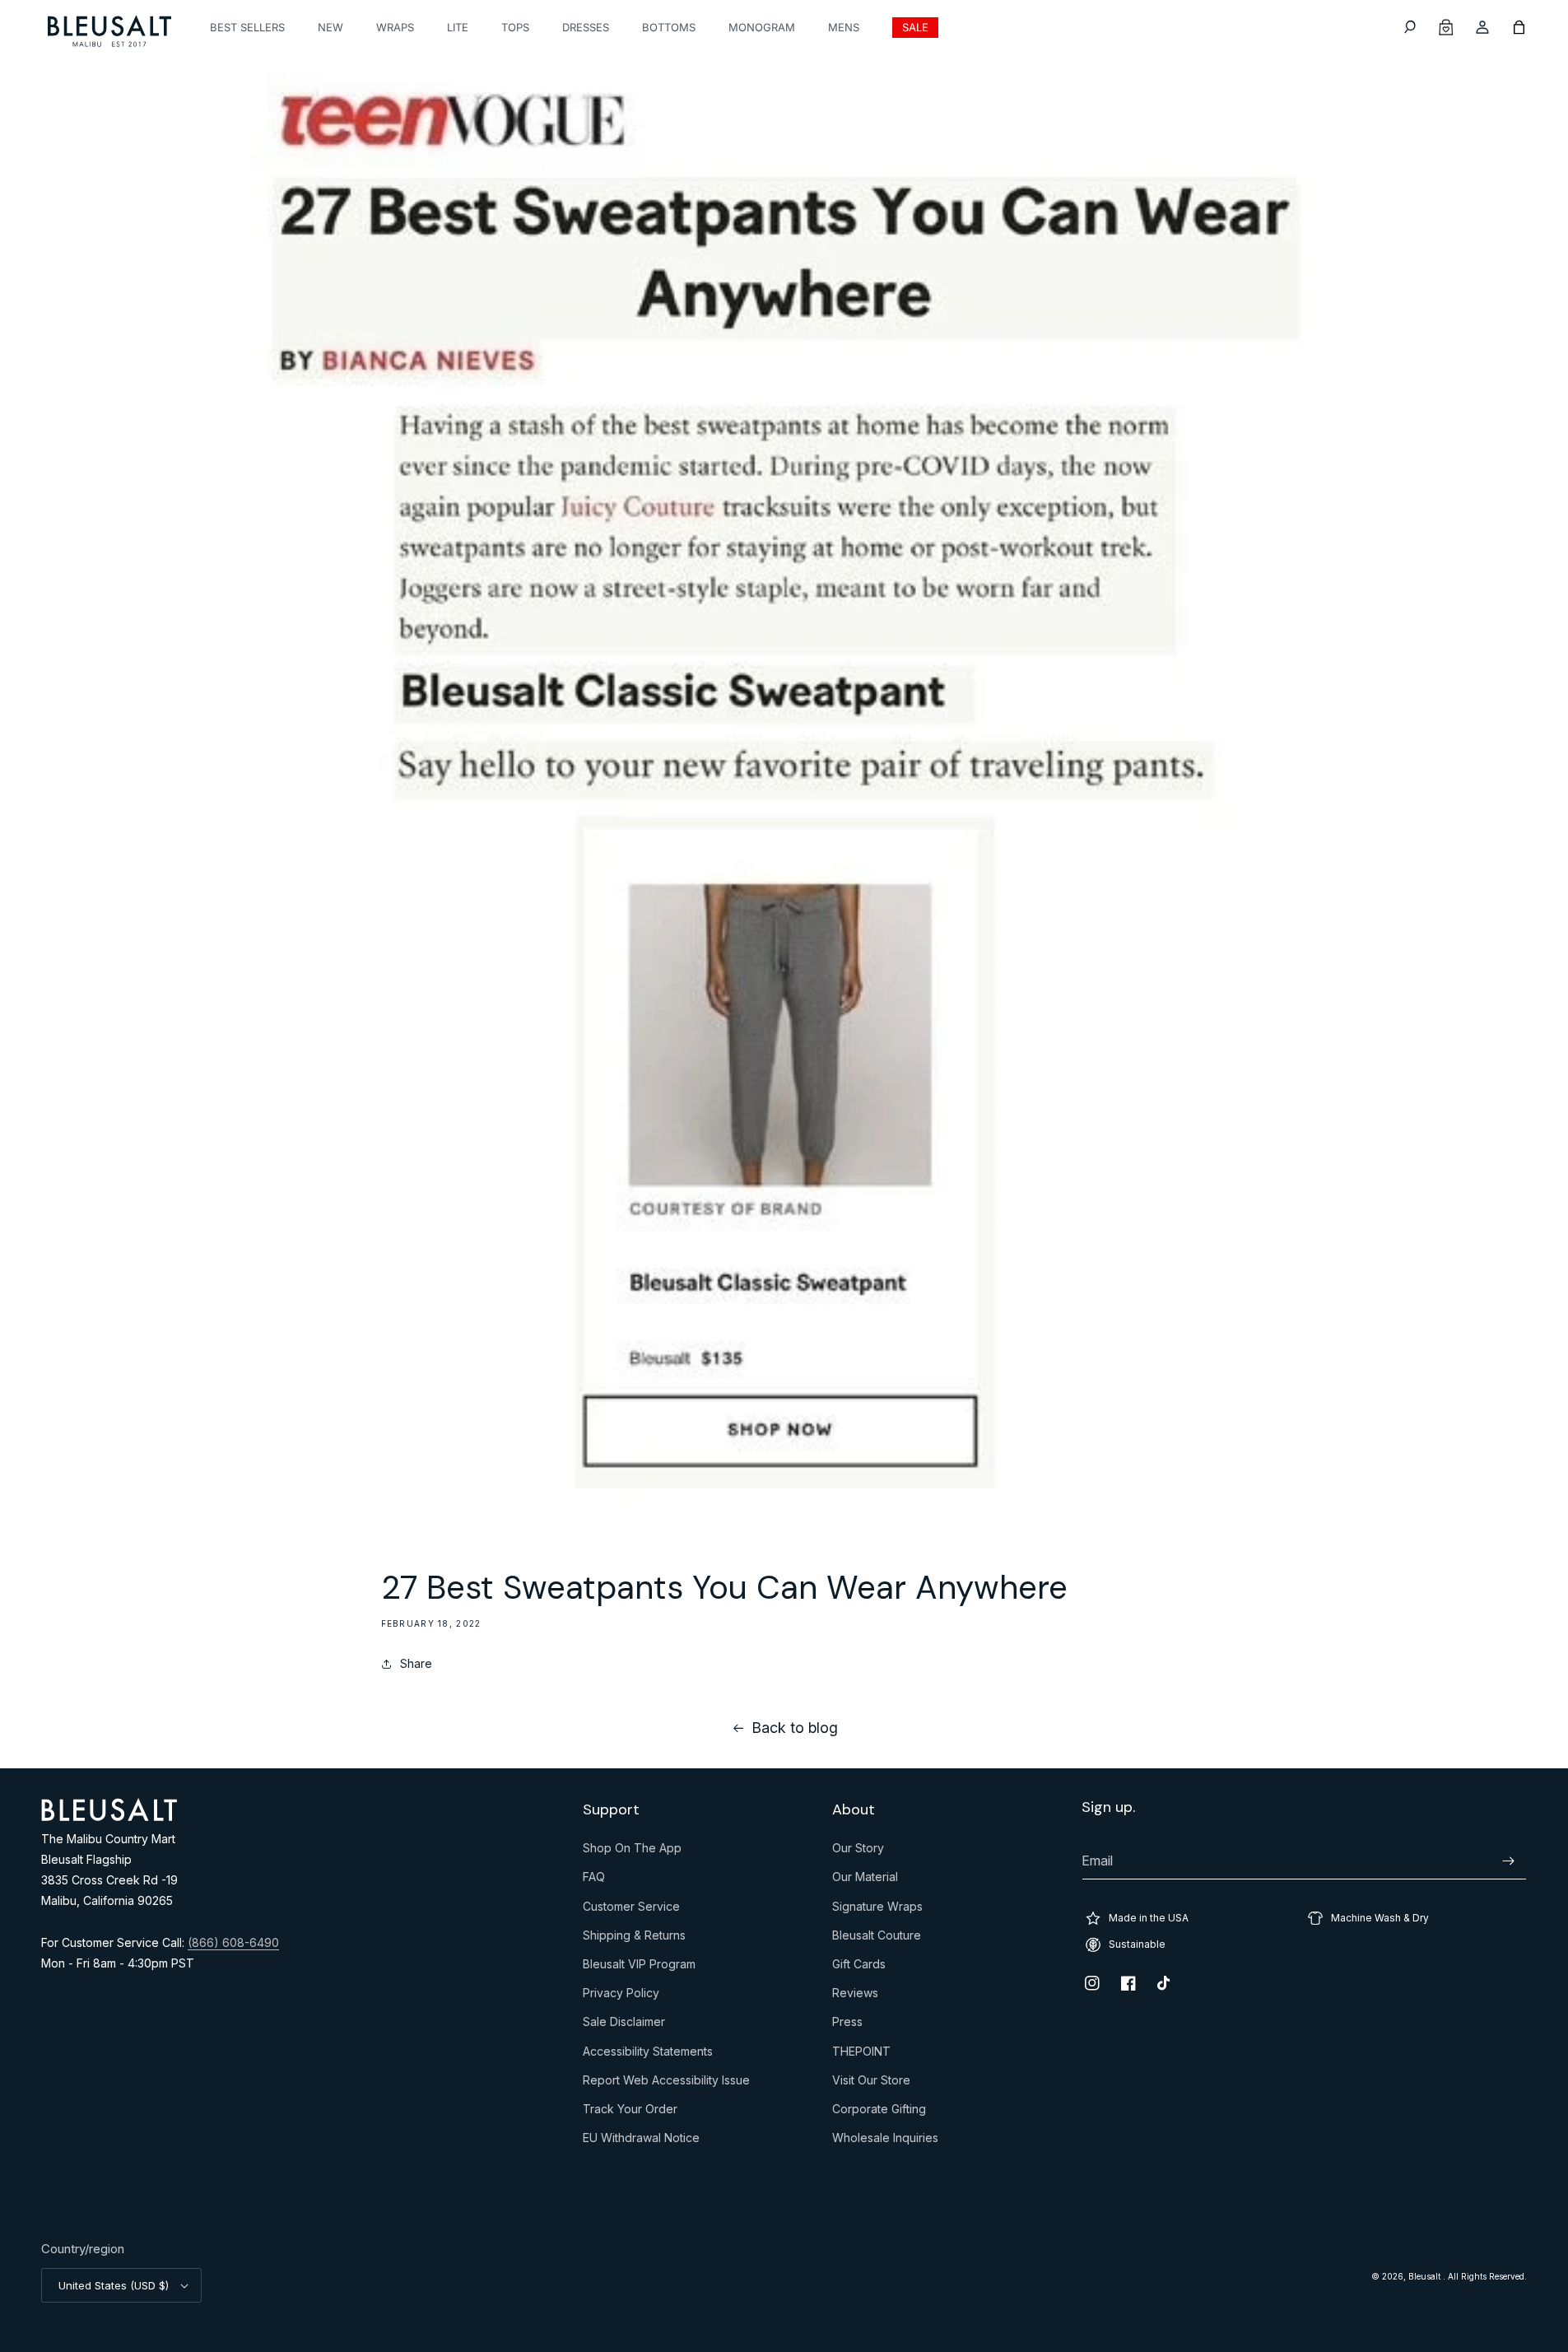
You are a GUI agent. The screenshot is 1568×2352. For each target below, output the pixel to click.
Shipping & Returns (634, 1939)
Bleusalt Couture (877, 1939)
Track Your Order (630, 2112)
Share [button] (416, 1663)
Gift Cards (859, 1968)
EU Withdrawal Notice (641, 2141)
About (854, 1810)
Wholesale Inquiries (885, 2141)
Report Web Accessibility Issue (666, 2084)
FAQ (594, 1880)
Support (611, 1810)
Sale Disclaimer (624, 2025)
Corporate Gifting (879, 2112)
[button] (1410, 27)
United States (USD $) (114, 2285)
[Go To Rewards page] (1446, 27)
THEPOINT (861, 2055)
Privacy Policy (621, 1996)
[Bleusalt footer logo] (109, 1816)
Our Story (858, 1851)
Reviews (855, 1996)
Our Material (865, 1880)
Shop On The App (632, 1851)
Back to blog (795, 1728)
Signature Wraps (877, 1910)
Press (847, 2025)
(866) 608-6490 (233, 1942)
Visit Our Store (871, 2084)
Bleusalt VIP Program (639, 1968)
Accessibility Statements (648, 2055)
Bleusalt (1426, 2276)
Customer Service (631, 1910)
